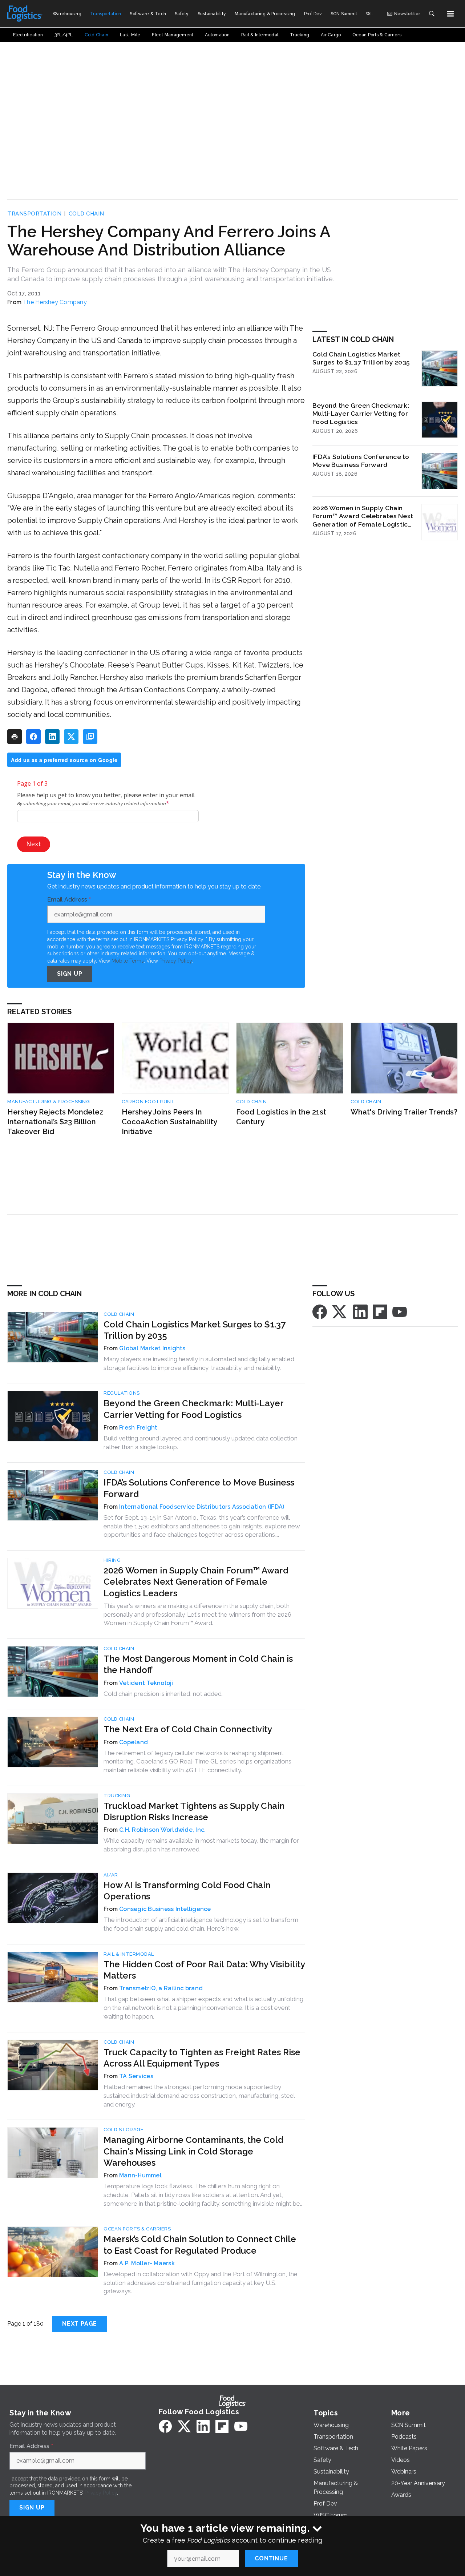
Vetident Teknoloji (146, 1683)
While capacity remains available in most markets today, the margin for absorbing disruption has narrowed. (201, 1845)
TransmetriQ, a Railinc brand (161, 1988)
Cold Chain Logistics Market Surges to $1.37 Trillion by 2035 (361, 358)
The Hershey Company (55, 302)
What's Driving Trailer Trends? (404, 1112)
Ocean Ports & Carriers (137, 2229)
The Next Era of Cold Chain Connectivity (188, 1729)
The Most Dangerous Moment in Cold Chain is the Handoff (198, 1664)
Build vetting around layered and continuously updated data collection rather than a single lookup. (201, 1443)
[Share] (33, 737)
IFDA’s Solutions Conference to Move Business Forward (361, 461)
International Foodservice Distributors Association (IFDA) (202, 1507)
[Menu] (450, 14)
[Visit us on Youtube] (400, 1311)
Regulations (122, 1393)
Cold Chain (86, 214)
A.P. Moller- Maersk (147, 2263)
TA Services (136, 2076)
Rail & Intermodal (129, 1954)
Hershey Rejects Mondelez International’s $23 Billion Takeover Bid (55, 1122)
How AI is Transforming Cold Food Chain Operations (187, 1891)
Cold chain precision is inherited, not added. (163, 1694)
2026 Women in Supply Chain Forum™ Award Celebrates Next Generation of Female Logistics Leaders (363, 516)
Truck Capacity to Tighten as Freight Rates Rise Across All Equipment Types (202, 2058)
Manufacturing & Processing (48, 1102)
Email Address (69, 900)
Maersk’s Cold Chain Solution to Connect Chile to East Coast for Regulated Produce (200, 2245)
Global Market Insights (152, 1348)
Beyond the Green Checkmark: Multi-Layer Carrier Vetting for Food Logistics (361, 414)
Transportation (34, 214)
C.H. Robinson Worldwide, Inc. (162, 1830)
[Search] (432, 14)
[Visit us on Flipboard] (380, 1311)
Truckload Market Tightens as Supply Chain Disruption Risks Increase (194, 1811)
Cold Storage (124, 2130)
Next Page (80, 2324)
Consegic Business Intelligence (165, 1909)
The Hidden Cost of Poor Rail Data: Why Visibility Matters (204, 1970)
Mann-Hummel (140, 2175)
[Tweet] (71, 737)
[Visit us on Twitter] (340, 1311)
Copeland (134, 1742)
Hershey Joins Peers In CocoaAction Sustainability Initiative (169, 1122)
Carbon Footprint (148, 1102)
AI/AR (111, 1875)
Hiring (112, 1560)
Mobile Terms (128, 961)
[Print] (15, 737)
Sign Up (70, 974)
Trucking (117, 1796)
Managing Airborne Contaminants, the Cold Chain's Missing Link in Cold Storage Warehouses (193, 2151)
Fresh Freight (138, 1428)
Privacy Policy (176, 961)
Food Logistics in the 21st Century (281, 1117)
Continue (271, 2558)
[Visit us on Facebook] (320, 1311)
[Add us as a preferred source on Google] (90, 737)
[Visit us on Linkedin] (360, 1311)
